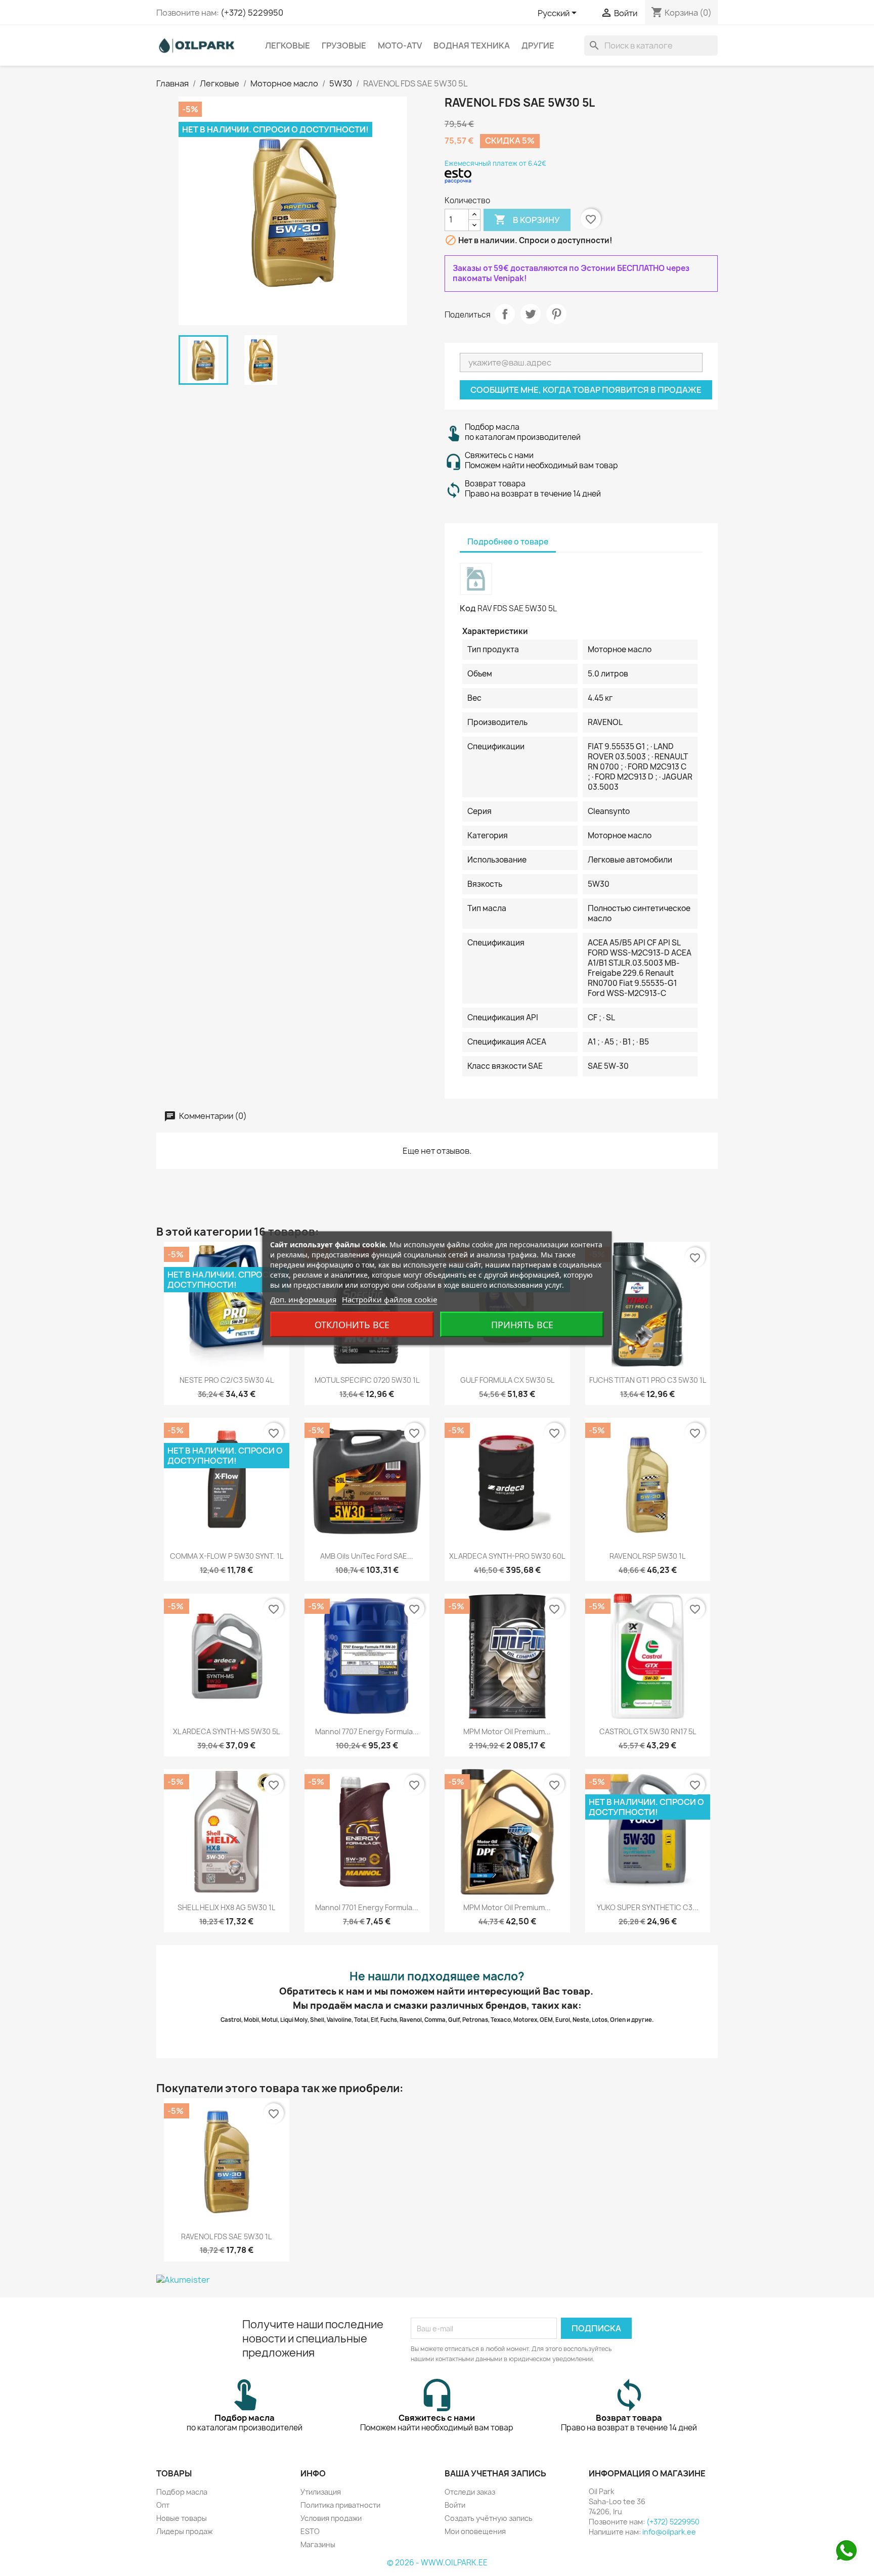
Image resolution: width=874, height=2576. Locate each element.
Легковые (288, 46)
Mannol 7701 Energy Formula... (367, 1907)
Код (468, 608)
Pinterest (556, 314)
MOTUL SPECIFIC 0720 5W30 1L (367, 1380)
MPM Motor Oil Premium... (507, 1731)
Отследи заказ (470, 2492)
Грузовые (344, 46)
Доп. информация (303, 1299)
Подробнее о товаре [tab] (508, 542)
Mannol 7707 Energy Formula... (367, 1731)
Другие (538, 46)
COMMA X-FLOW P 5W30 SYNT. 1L (227, 1556)
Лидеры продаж (184, 2531)
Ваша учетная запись (495, 2473)
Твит (531, 314)
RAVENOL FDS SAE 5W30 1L (226, 2236)
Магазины (318, 2544)
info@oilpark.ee (669, 2532)
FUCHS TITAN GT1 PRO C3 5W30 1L (648, 1380)
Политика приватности (340, 2505)
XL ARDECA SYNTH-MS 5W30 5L (226, 1731)
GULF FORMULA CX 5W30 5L (507, 1380)
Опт (163, 2505)
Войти (455, 2505)
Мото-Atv (400, 46)
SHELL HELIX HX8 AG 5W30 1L (226, 1907)
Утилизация (321, 2492)
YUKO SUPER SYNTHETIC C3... (648, 1907)
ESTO (310, 2531)
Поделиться (505, 314)
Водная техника (472, 46)
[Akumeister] (437, 2280)
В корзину (527, 219)
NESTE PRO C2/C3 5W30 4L (227, 1380)
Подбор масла (182, 2492)
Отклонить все (352, 1324)
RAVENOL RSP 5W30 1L (647, 1556)
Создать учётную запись (489, 2518)
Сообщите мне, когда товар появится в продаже (586, 390)
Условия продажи (331, 2518)
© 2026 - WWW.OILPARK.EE (437, 2563)
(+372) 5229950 (252, 13)
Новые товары (182, 2518)
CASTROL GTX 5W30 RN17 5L (648, 1731)
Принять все (522, 1324)
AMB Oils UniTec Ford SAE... (367, 1556)
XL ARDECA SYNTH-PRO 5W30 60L (507, 1556)
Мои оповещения (475, 2531)
